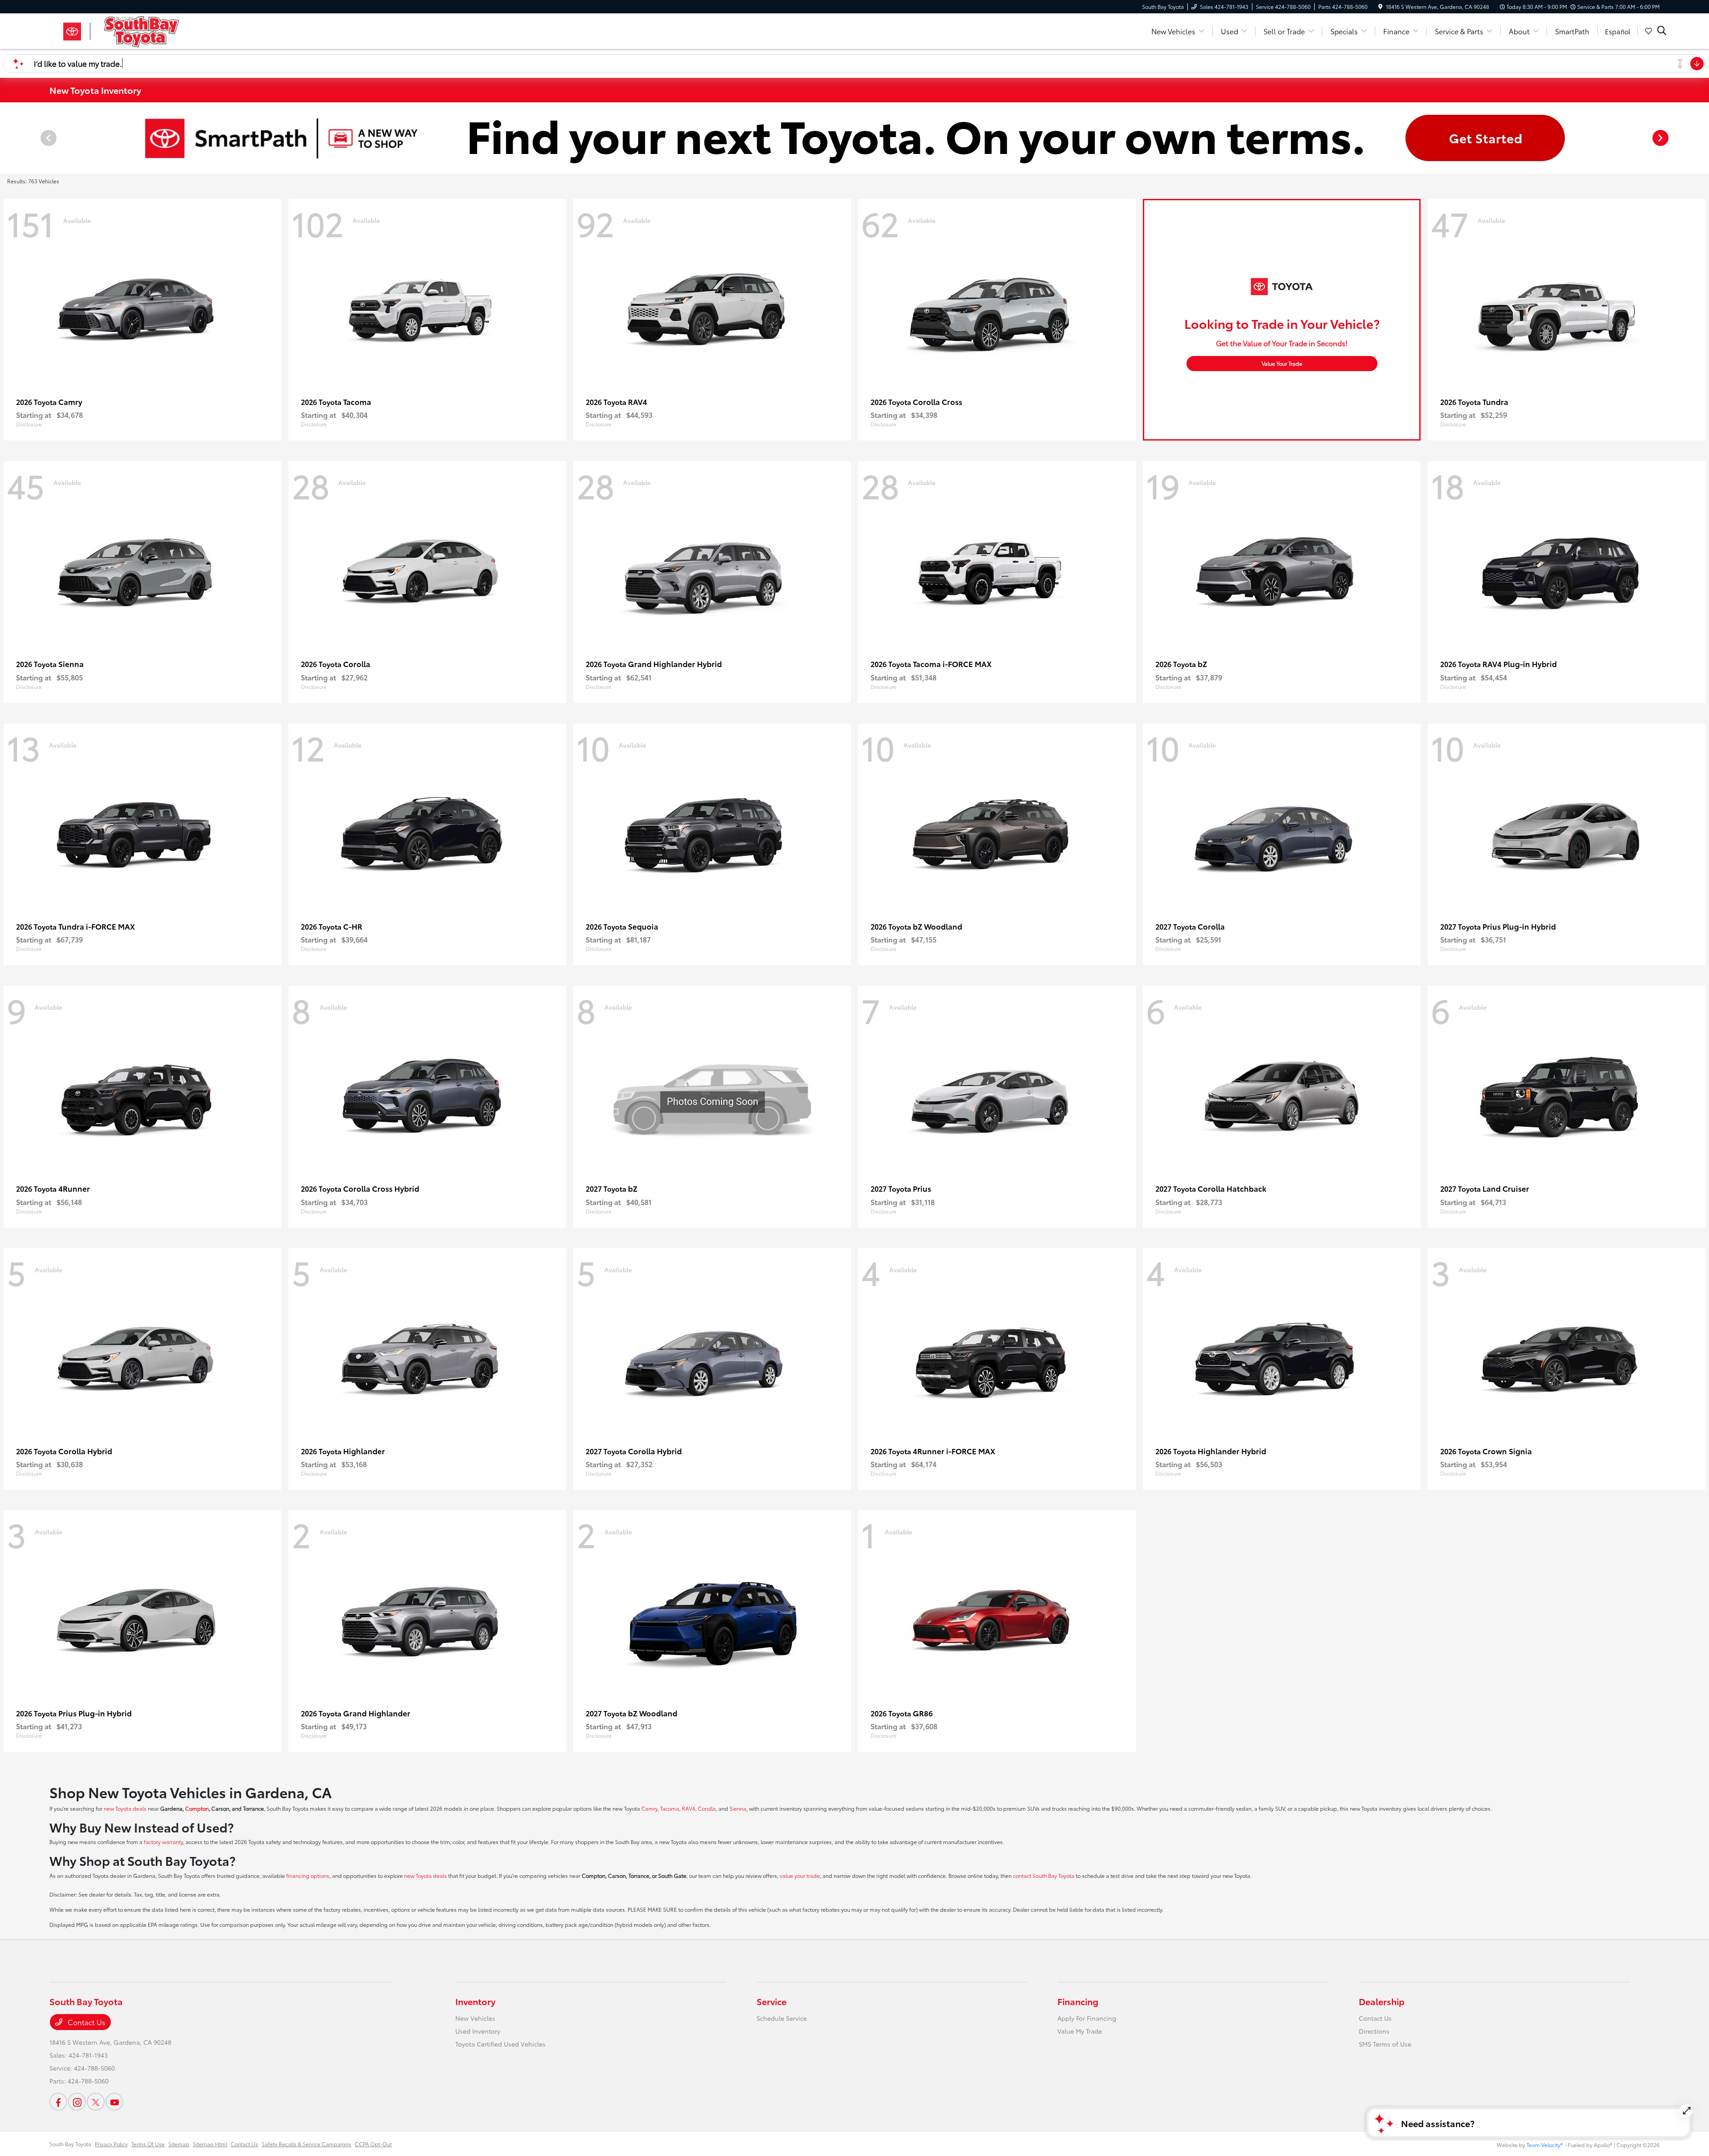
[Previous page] (48, 138)
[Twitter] (96, 2102)
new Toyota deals (125, 1808)
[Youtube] (114, 2102)
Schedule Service (782, 2018)
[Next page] (1661, 138)
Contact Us (86, 2022)
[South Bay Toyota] (126, 30)
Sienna (738, 1808)
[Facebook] (58, 2102)
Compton (197, 1808)
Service (771, 2001)
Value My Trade (1080, 2031)
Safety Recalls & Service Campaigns (306, 2144)
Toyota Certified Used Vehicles (500, 2044)
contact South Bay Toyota (1044, 1875)
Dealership (1382, 2001)
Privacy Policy (111, 2144)
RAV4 (688, 1808)
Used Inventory (478, 2031)
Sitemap (179, 2144)
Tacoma (670, 1808)
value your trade (800, 1875)
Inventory (475, 2001)
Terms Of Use (148, 2144)
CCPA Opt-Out (373, 2144)
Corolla (707, 1808)
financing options (308, 1875)
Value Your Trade (1282, 363)
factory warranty (163, 1842)
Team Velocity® (1545, 2145)
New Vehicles (475, 2018)
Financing (1078, 2001)
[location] (1380, 6)
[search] (1662, 31)
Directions (1374, 2031)
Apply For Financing (1087, 2018)
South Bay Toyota (70, 2144)
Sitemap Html (210, 2144)
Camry (649, 1808)
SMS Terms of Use (1385, 2044)
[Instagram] (77, 2102)
